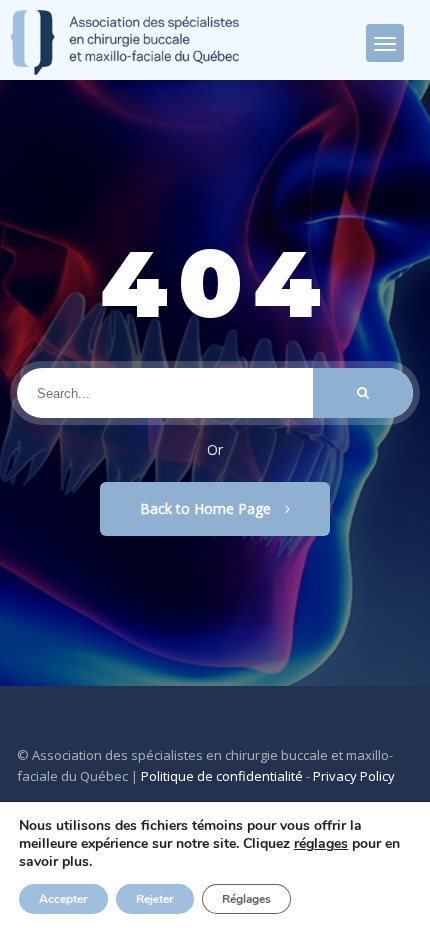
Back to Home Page (207, 508)
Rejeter (155, 899)
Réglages (246, 899)
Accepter (63, 899)
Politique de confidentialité (222, 776)
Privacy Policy (354, 776)
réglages (321, 844)
